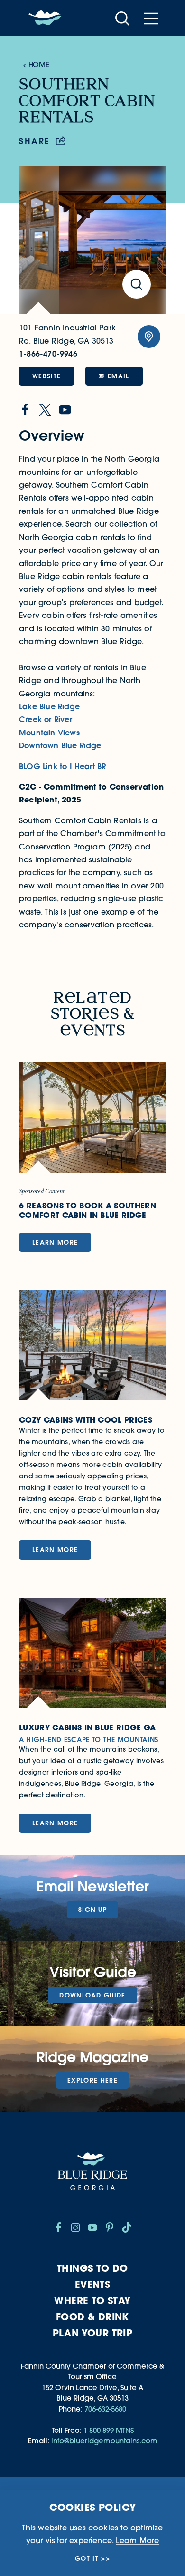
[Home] (45, 18)
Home (39, 64)
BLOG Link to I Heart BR (62, 766)
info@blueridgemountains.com (104, 2441)
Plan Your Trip (93, 2333)
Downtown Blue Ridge (60, 745)
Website (46, 376)
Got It (87, 2559)
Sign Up (92, 1910)
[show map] (149, 337)
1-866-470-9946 (48, 354)
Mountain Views (49, 733)
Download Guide (92, 1995)
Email (119, 376)
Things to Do (92, 2268)
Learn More (137, 2540)
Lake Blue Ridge (49, 706)
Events (92, 2284)
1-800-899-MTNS (109, 2430)
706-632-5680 (105, 2409)
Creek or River (46, 719)
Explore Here (92, 2080)
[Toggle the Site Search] (122, 18)
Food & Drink (92, 2317)
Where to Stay (92, 2301)
